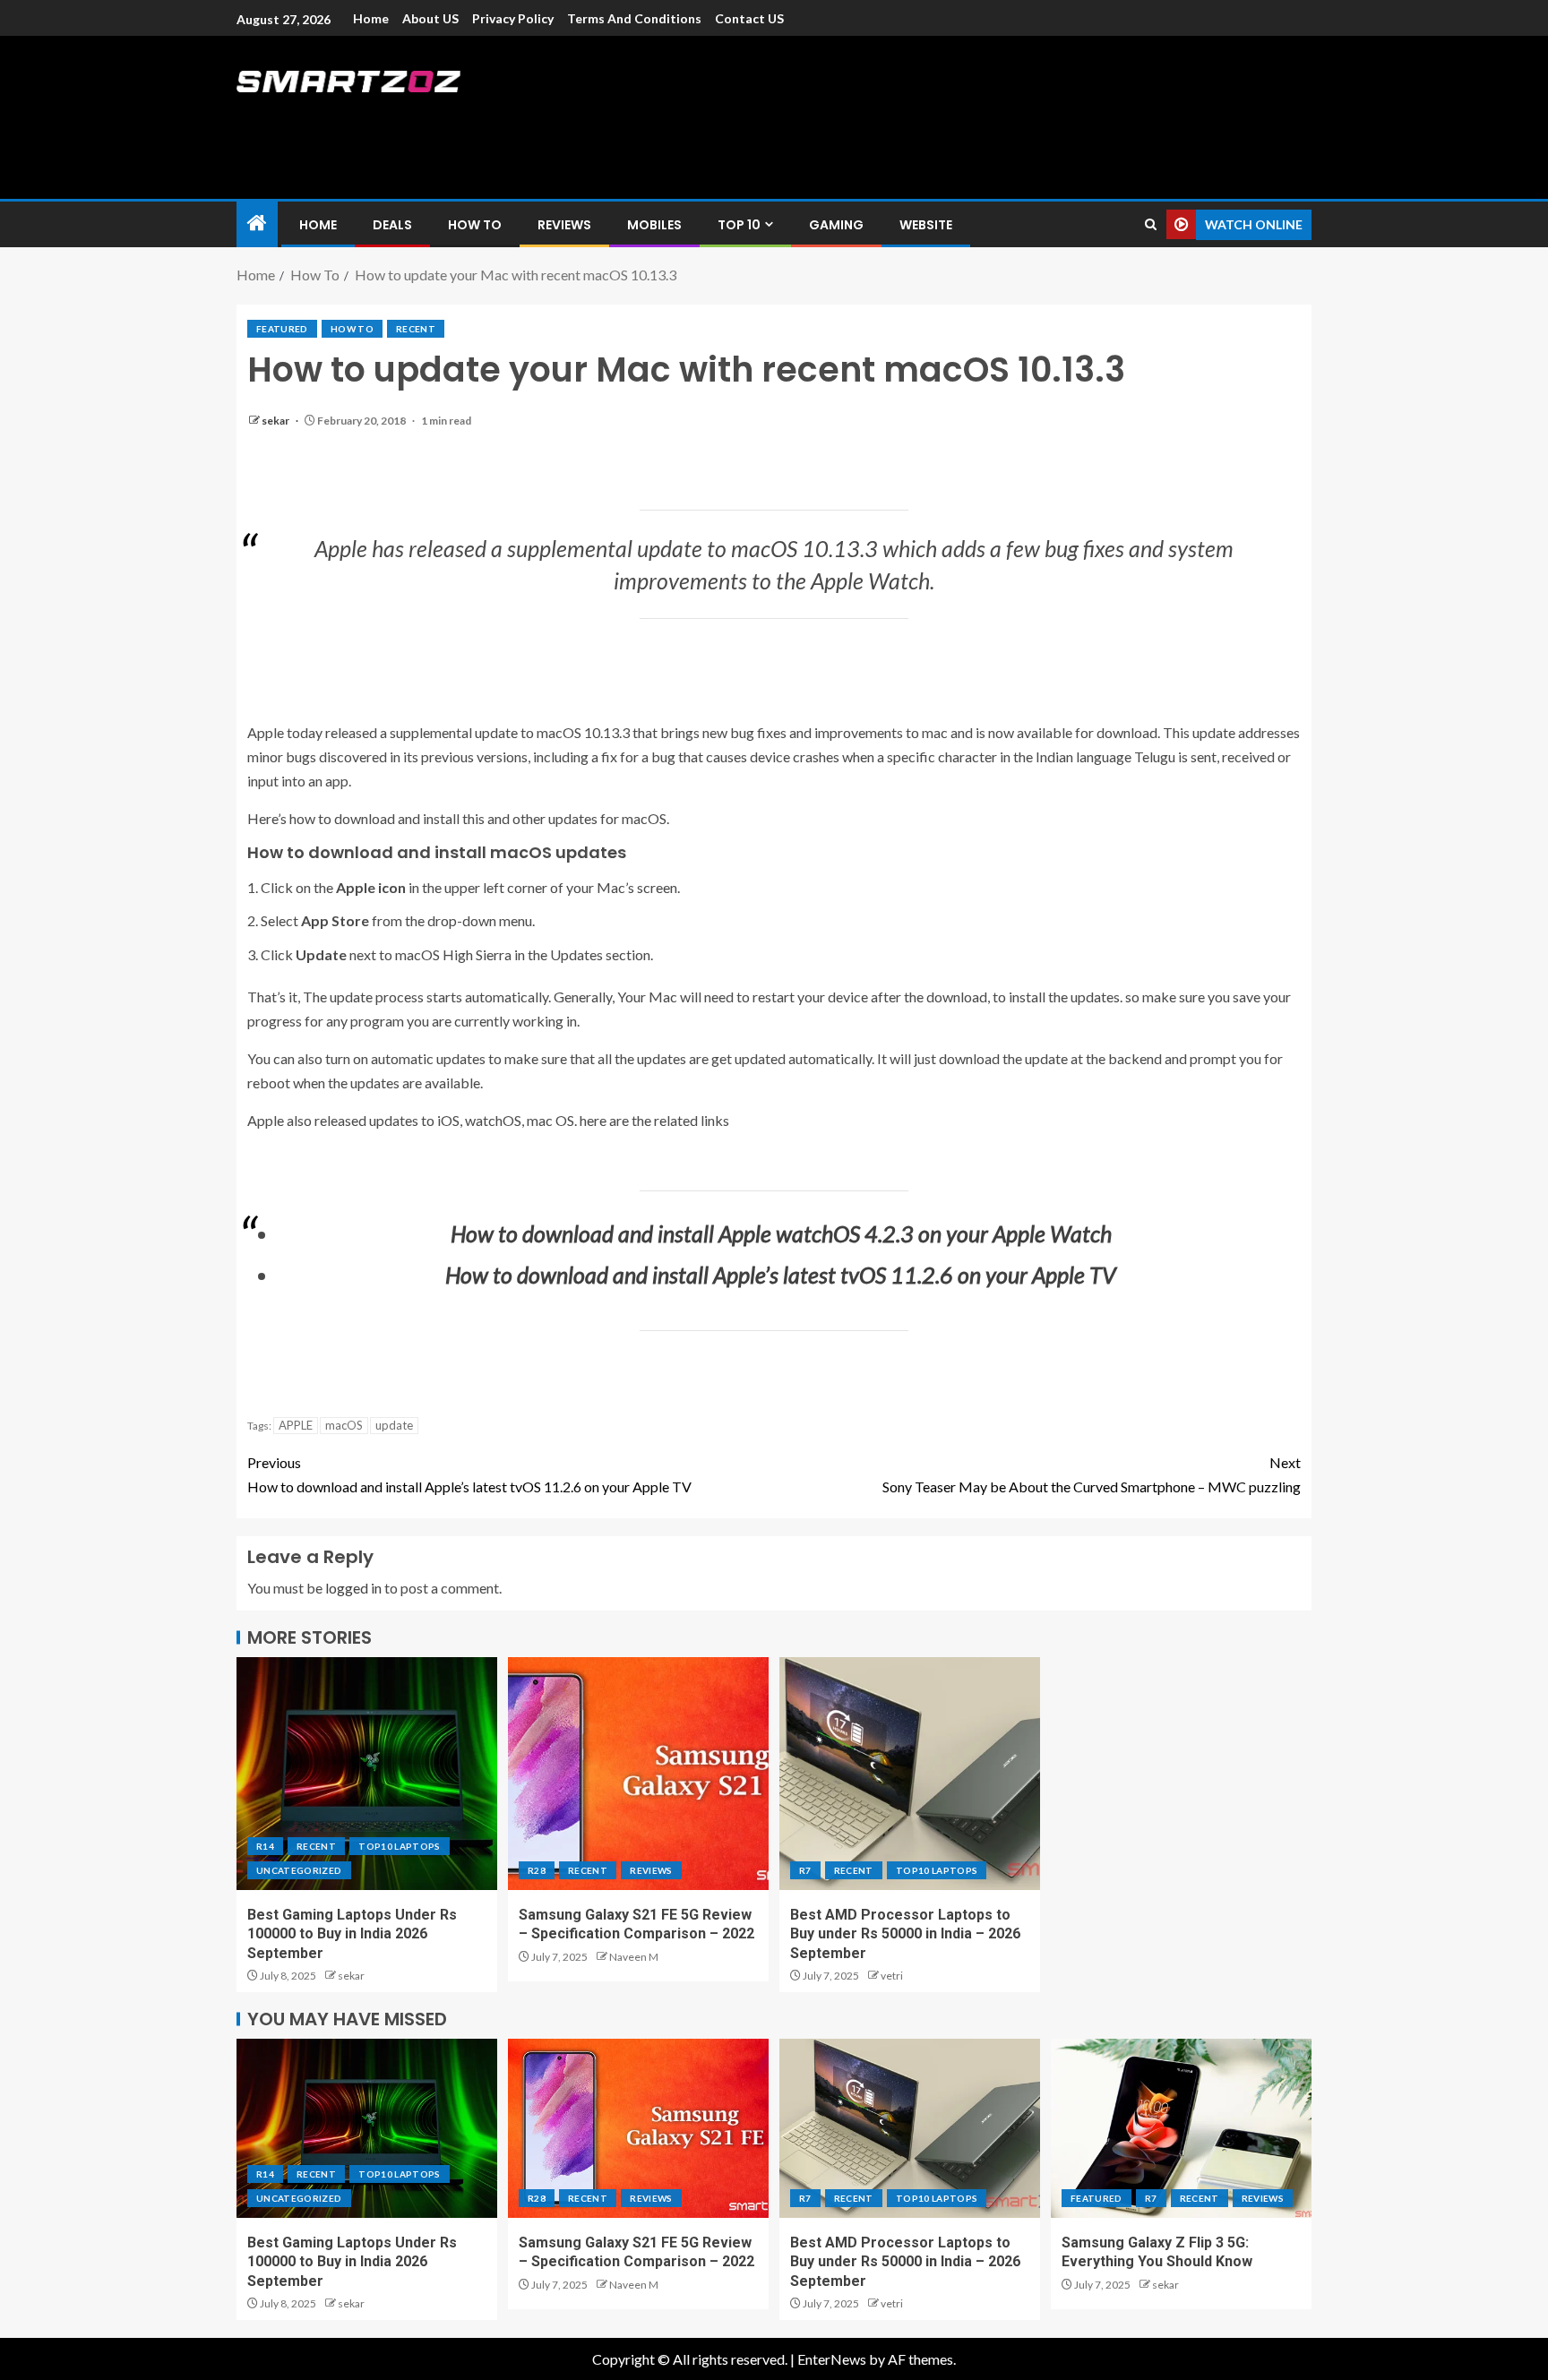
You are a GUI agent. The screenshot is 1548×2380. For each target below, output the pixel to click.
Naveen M (634, 1957)
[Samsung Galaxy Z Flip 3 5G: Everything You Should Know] (1181, 2128)
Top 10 (739, 225)
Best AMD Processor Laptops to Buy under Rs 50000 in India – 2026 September (905, 1934)
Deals (392, 225)
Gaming (836, 225)
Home (371, 18)
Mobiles (654, 225)
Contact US (749, 18)
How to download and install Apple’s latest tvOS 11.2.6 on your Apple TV (469, 1474)
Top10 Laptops (400, 1846)
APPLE (296, 1425)
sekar (276, 421)
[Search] (1151, 224)
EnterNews (832, 2359)
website (926, 225)
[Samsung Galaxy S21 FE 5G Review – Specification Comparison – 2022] (638, 1774)
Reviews (564, 225)
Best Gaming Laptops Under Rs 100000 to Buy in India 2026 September (352, 1934)
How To (475, 225)
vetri (892, 1976)
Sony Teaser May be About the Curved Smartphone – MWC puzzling (1092, 1474)
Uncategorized (299, 1870)
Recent (416, 329)
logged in (353, 1588)
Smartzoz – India (435, 118)
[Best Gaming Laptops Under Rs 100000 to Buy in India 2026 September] (367, 1774)
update (394, 1425)
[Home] (257, 223)
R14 (265, 1846)
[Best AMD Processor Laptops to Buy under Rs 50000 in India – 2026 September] (910, 1774)
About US (430, 18)
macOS (344, 1425)
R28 (537, 1870)
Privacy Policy (513, 18)
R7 (805, 1870)
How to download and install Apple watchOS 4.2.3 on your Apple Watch (781, 1233)
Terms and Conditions (634, 18)
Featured (282, 329)
